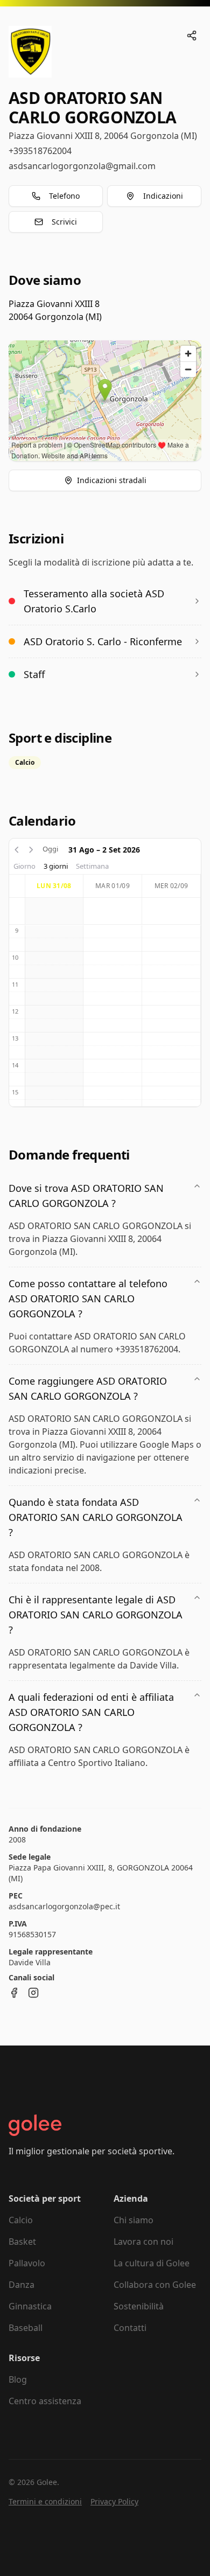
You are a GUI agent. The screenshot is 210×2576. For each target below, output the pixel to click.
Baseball (26, 2328)
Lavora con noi (143, 2242)
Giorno (24, 866)
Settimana (92, 866)
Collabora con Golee (155, 2285)
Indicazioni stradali (112, 480)
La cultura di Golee (152, 2263)
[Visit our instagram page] (33, 1993)
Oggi (50, 849)
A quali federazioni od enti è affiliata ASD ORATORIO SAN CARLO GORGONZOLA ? (91, 1712)
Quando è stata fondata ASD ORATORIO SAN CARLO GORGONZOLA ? (96, 1517)
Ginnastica (30, 2306)
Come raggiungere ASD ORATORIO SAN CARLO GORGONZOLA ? (88, 1388)
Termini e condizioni (45, 2501)
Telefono (64, 196)
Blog (18, 2379)
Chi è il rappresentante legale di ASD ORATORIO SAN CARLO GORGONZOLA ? (96, 1615)
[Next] (31, 849)
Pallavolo (27, 2263)
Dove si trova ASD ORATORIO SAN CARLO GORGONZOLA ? (86, 1196)
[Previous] (17, 849)
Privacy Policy (114, 2501)
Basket (22, 2242)
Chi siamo (134, 2220)
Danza (22, 2285)
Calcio (21, 2220)
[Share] (192, 36)
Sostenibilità (139, 2306)
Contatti (130, 2328)
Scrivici (64, 222)
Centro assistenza (45, 2401)
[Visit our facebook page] (14, 1993)
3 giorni (56, 866)
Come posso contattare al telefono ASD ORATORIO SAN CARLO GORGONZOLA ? (88, 1299)
